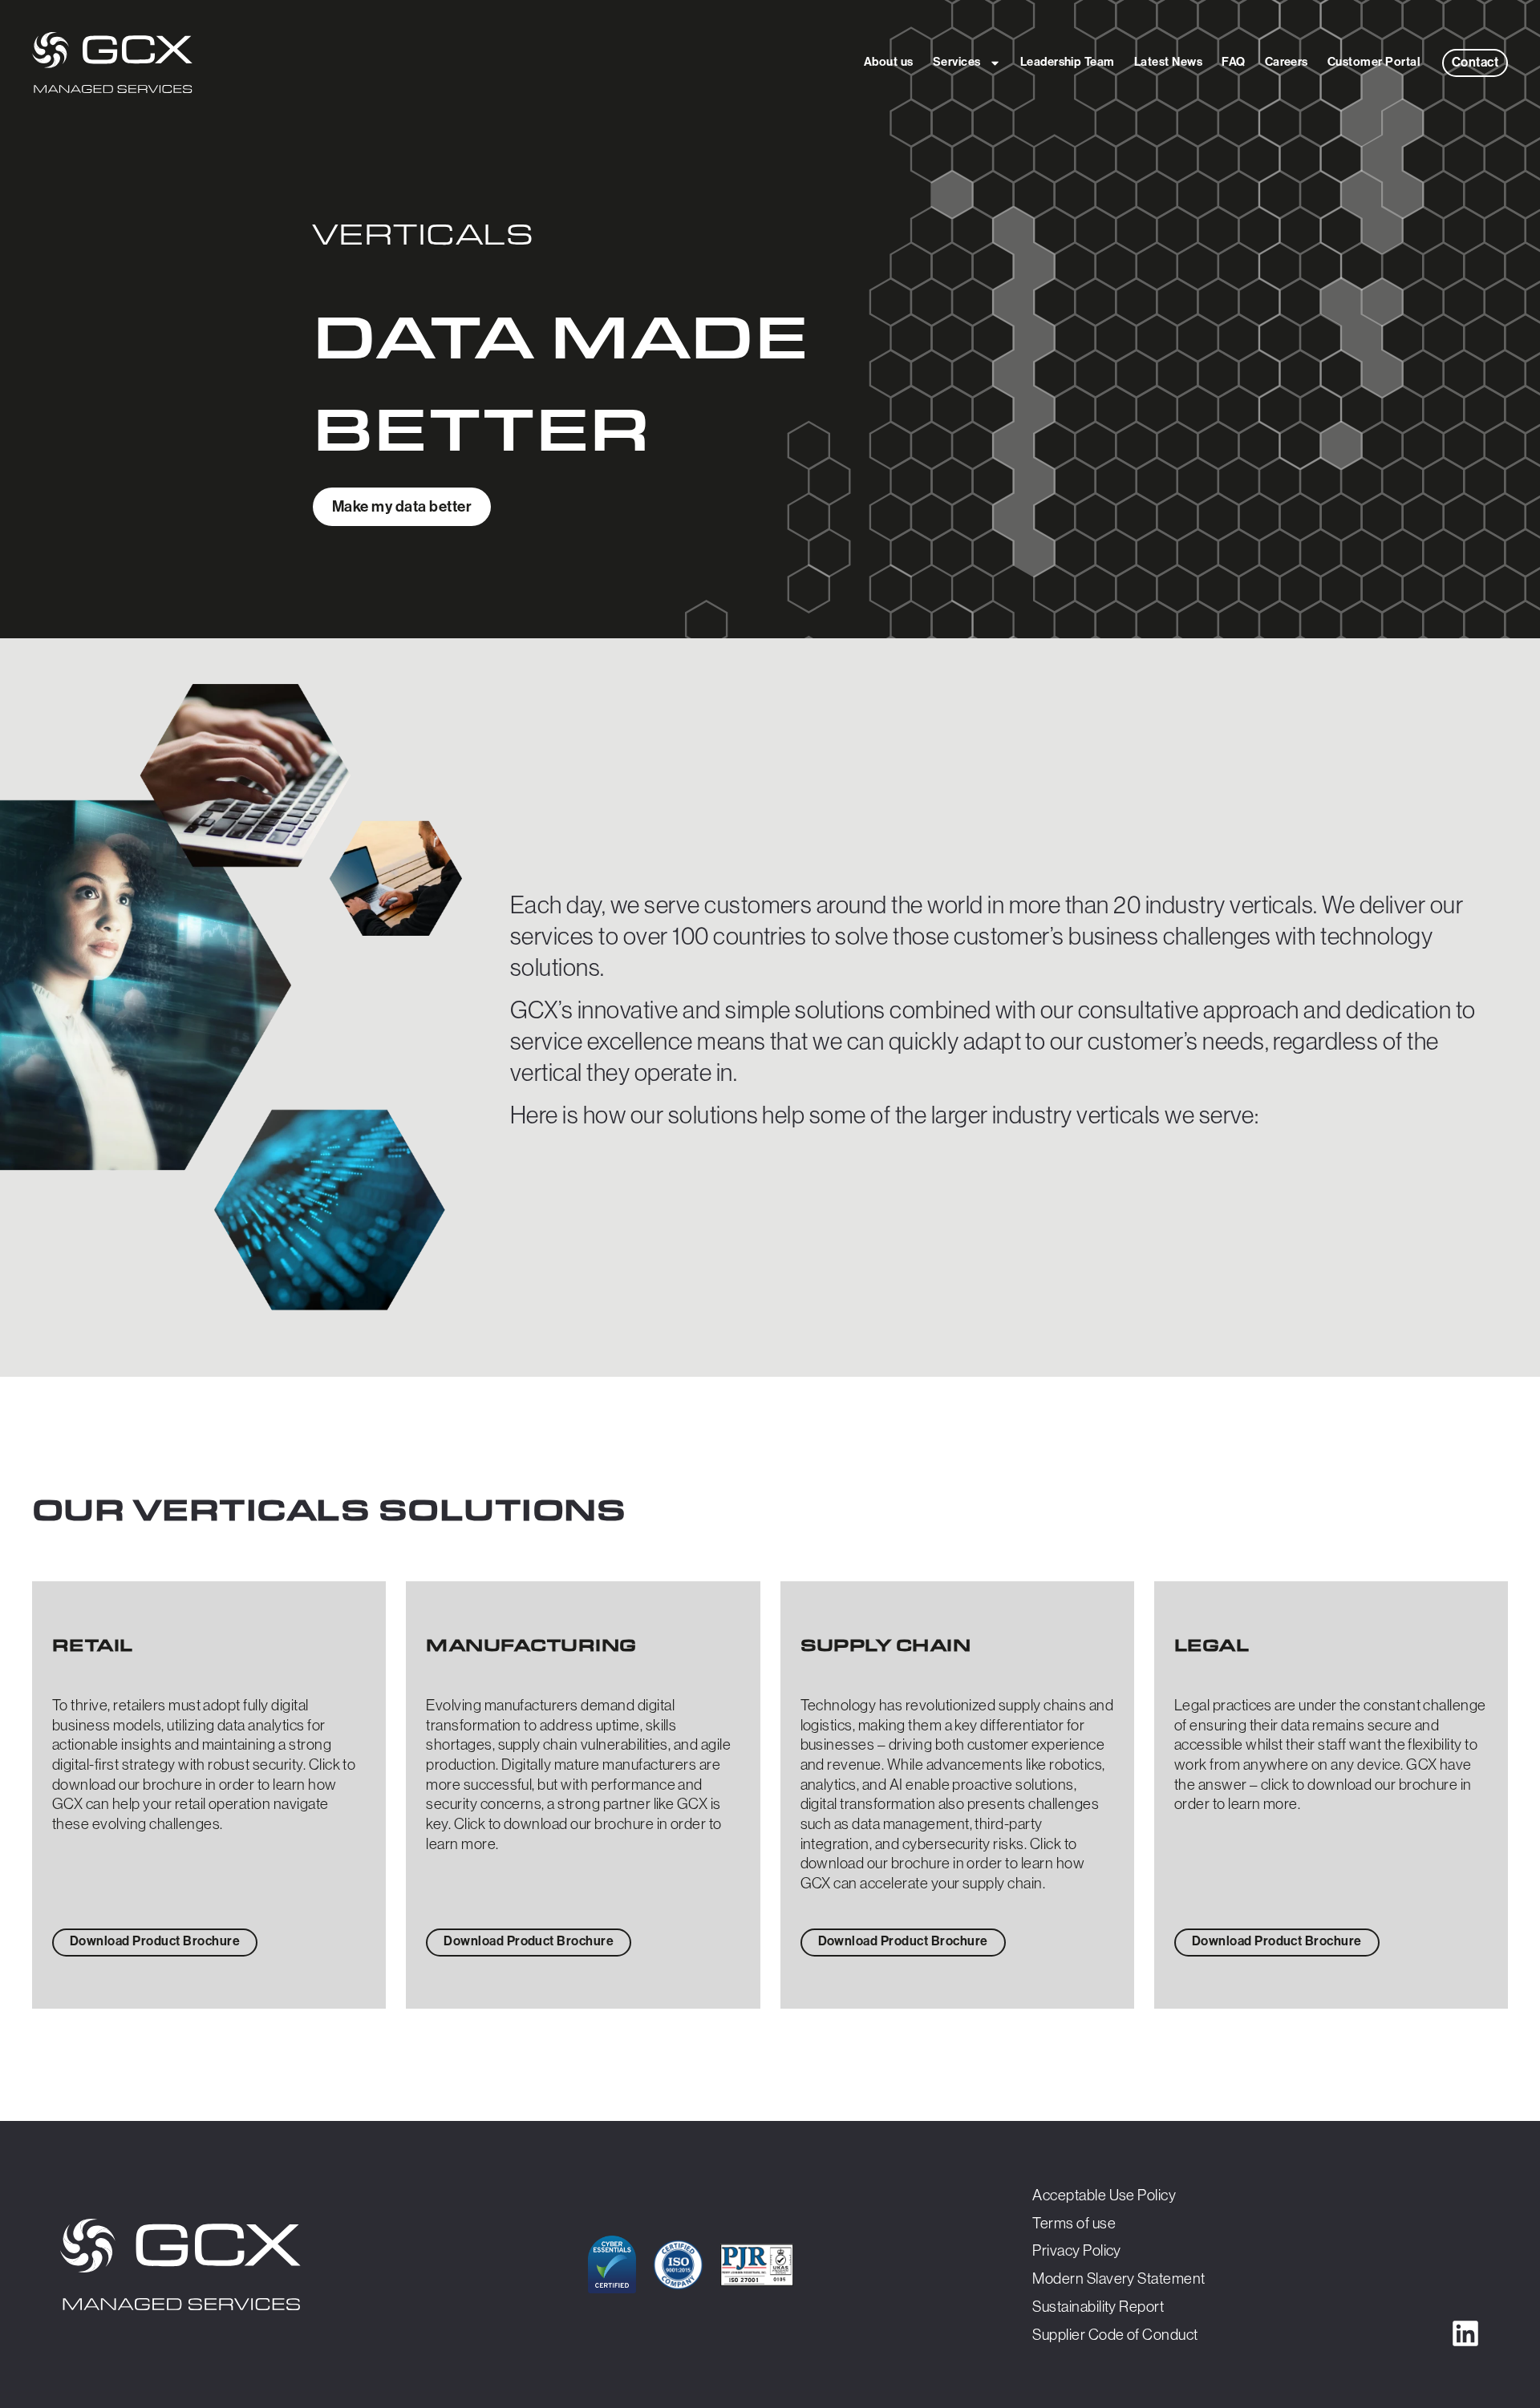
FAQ (1233, 62)
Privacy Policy (1077, 2250)
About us (889, 62)
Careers (1287, 62)
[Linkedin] (1465, 2333)
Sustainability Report (1098, 2306)
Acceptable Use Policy (1104, 2195)
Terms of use (1074, 2223)
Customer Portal (1374, 62)
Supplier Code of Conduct (1115, 2334)
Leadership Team (1068, 62)
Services (957, 62)
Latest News (1168, 62)
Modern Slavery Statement (1119, 2278)
